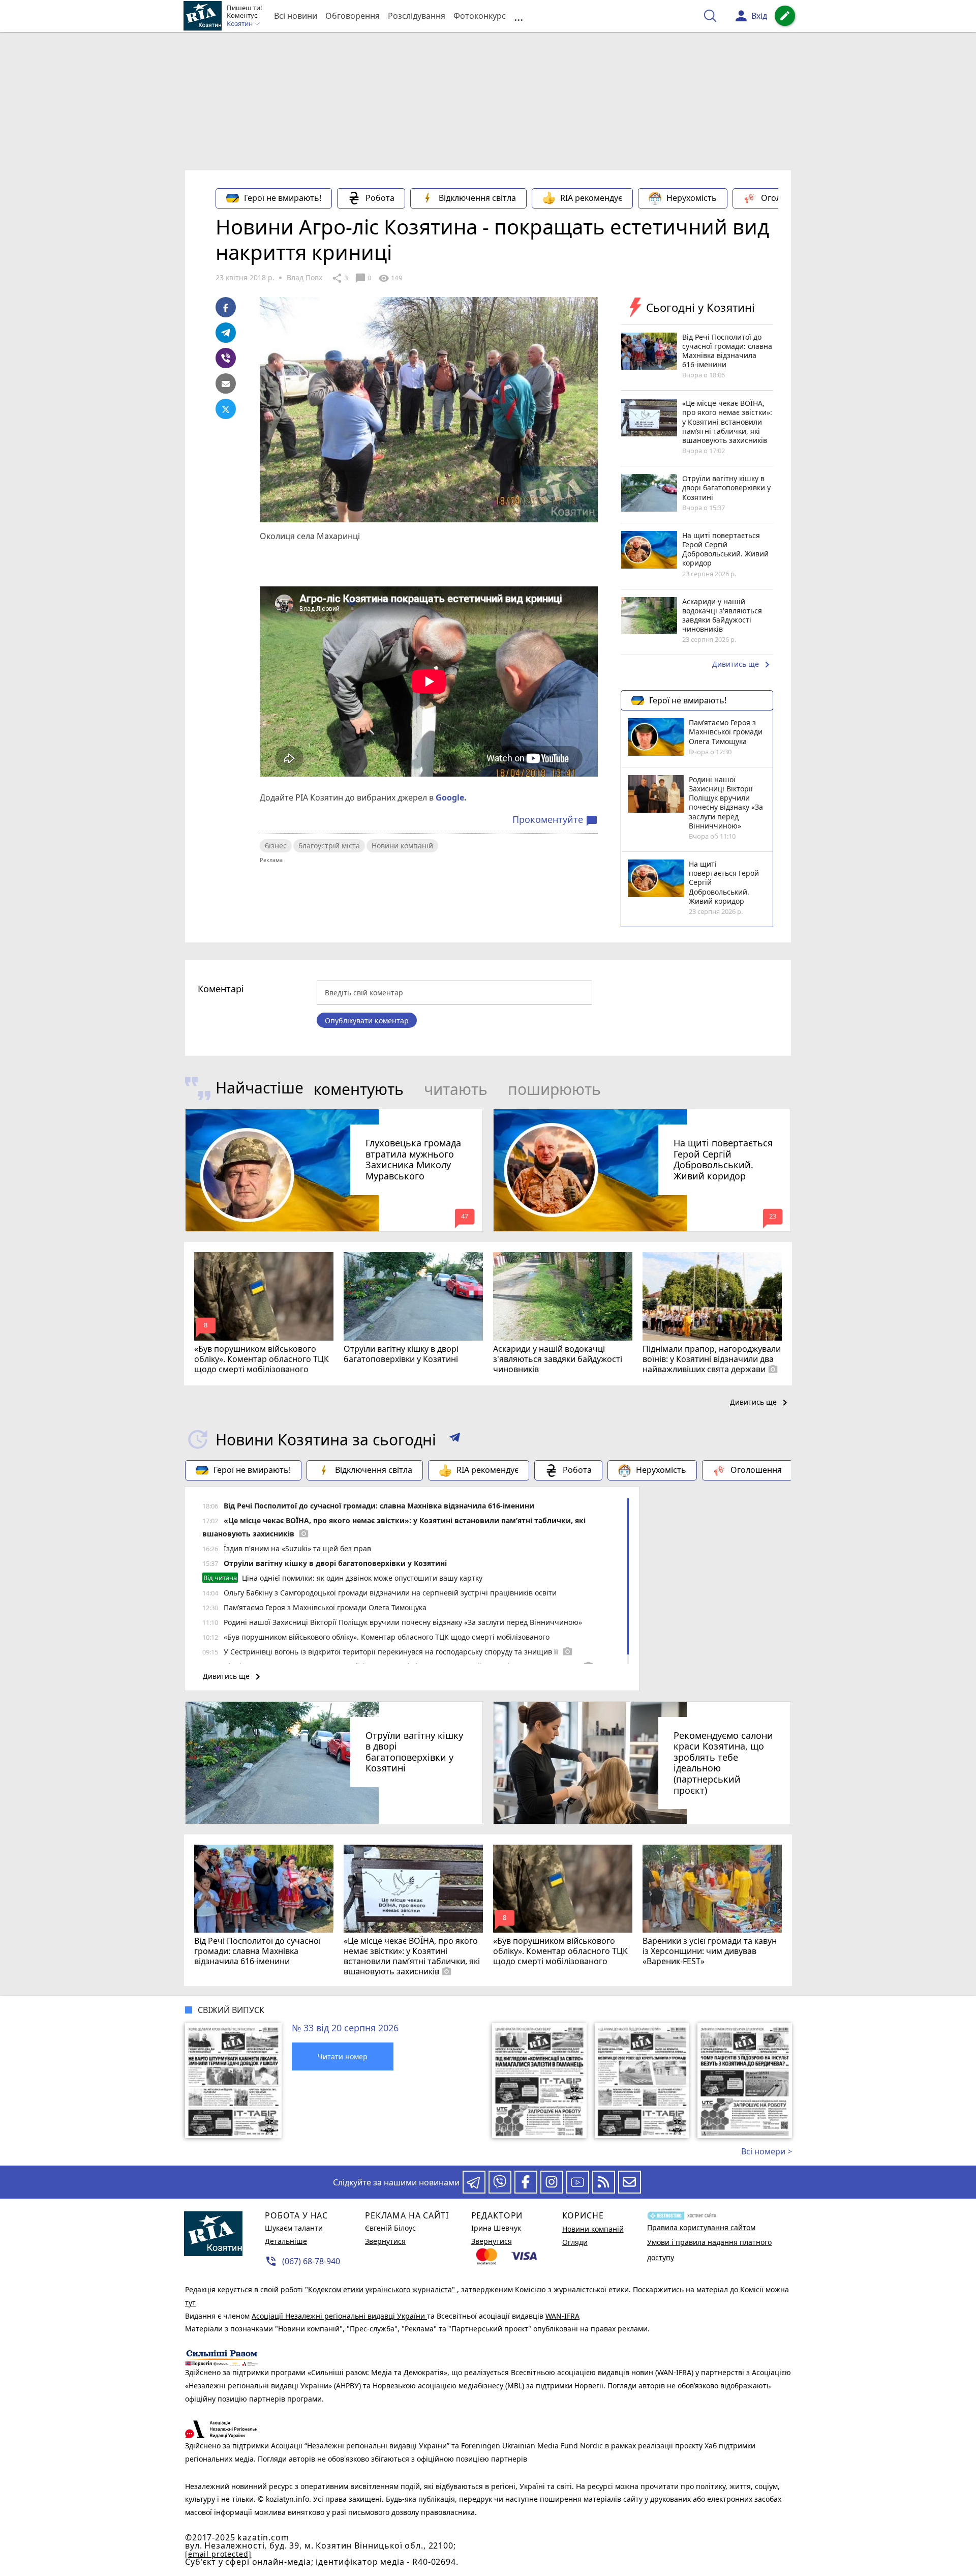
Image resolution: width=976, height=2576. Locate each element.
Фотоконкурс (480, 16)
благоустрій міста (329, 846)
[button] (455, 1439)
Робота (380, 198)
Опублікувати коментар (367, 1020)
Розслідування (417, 16)
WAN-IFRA (562, 2316)
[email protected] (218, 2554)
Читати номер (343, 2056)
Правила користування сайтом (701, 2227)
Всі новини (296, 16)
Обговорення (353, 16)
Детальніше (286, 2241)
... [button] (518, 16)
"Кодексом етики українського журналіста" (381, 2289)
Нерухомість (692, 198)
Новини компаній (402, 846)
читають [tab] (456, 1089)
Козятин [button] (240, 24)
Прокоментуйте (555, 820)
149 (390, 278)
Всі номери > (767, 2151)
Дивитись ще (743, 665)
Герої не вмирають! (283, 198)
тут (190, 2303)
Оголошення (787, 198)
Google (450, 797)
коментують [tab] (359, 1089)
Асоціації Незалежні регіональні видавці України (339, 2316)
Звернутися (385, 2241)
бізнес (276, 846)
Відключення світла (477, 198)
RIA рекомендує (591, 198)
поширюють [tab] (554, 1089)
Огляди (575, 2242)
